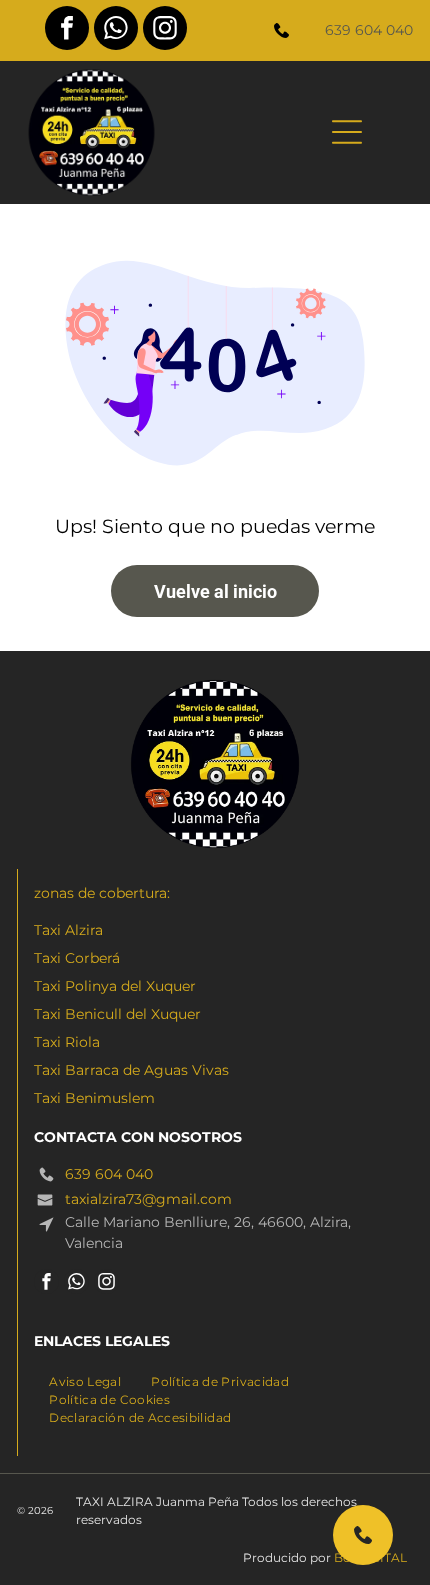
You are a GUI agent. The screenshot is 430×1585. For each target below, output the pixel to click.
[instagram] (165, 30)
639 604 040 (369, 30)
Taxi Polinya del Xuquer (115, 986)
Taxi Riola (67, 1042)
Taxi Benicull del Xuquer (117, 1014)
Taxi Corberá (77, 958)
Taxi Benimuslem (94, 1098)
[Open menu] (347, 132)
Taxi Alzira (68, 930)
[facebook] (67, 30)
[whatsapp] (116, 30)
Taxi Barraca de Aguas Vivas (131, 1070)
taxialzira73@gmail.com (148, 1199)
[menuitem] (85, 1380)
